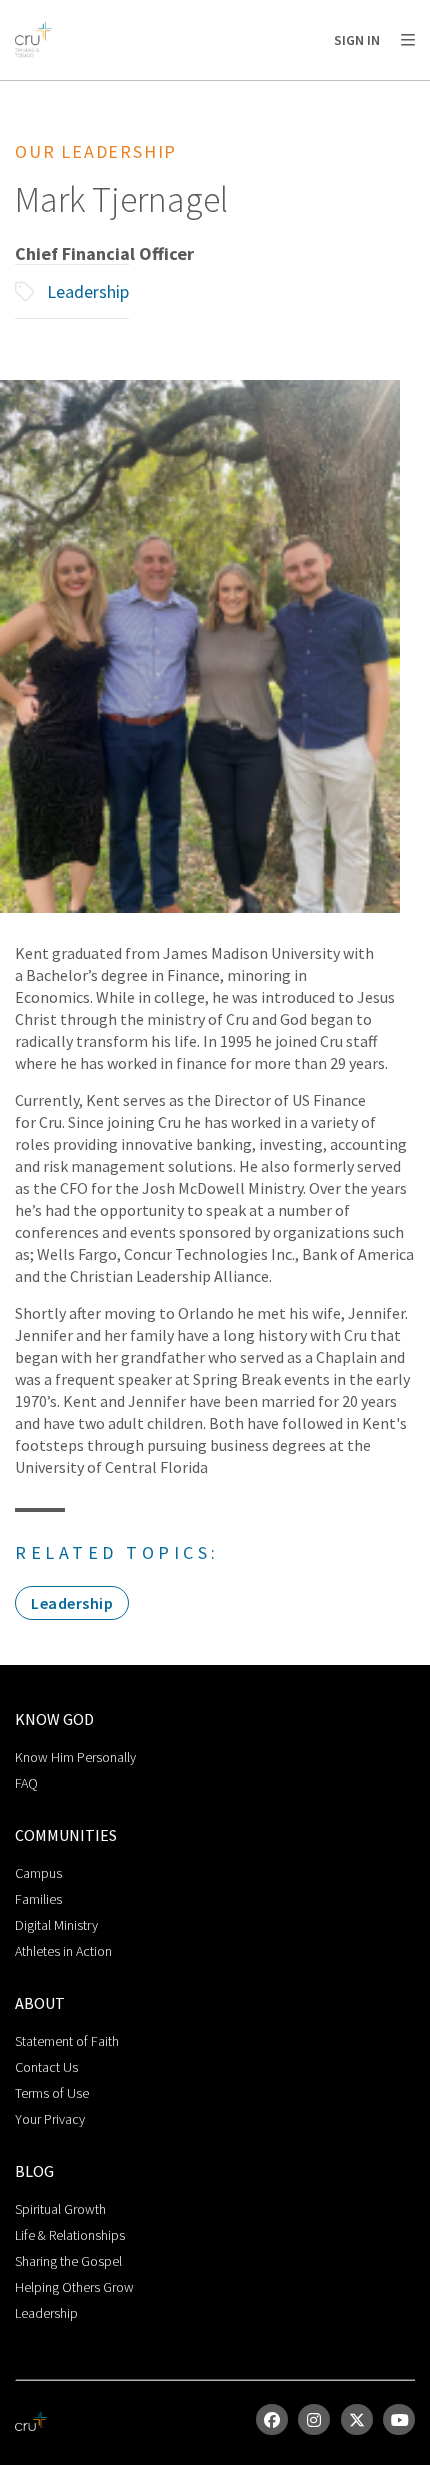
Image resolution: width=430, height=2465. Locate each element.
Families (38, 1899)
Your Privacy (50, 2119)
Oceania (174, 90)
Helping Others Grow (74, 2287)
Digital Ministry (56, 1925)
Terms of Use (52, 2093)
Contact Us (46, 2067)
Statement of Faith (67, 2041)
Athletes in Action (63, 1951)
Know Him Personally (75, 1757)
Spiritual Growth (60, 2209)
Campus (38, 1873)
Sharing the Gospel (68, 2261)
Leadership (88, 291)
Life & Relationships (70, 2235)
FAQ (26, 1783)
